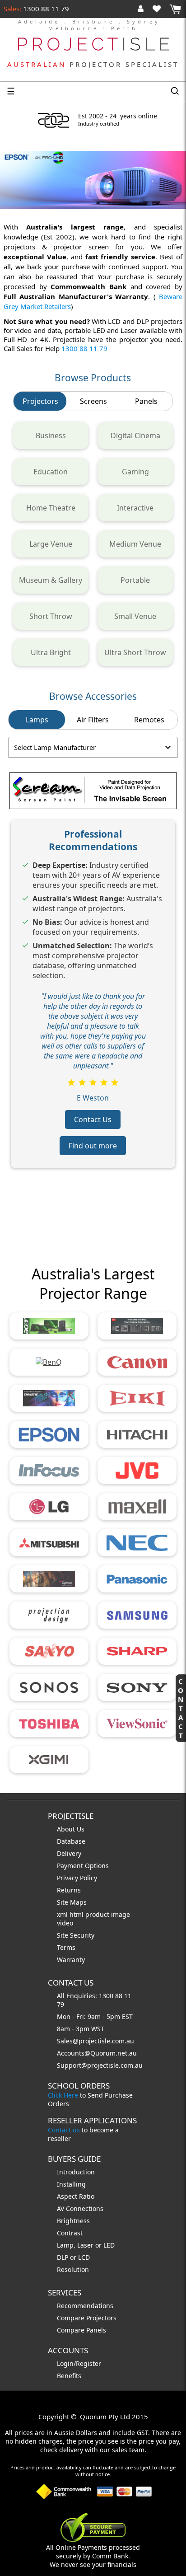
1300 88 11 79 (45, 9)
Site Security (76, 1935)
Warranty (71, 1960)
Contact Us (93, 1119)
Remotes (149, 720)
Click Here (63, 2095)
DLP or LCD (73, 2257)
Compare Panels (81, 2330)
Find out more (93, 1146)
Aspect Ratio (76, 2196)
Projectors (40, 401)
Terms (66, 1947)
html (77, 1914)
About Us (71, 1829)
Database (71, 1841)
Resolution (73, 2269)
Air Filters (93, 720)
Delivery (69, 1853)
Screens (93, 401)
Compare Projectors (87, 2318)
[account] (142, 9)
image (121, 1914)
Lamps (37, 720)
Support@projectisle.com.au (100, 2065)
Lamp (65, 2245)
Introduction (76, 2172)
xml (63, 1914)
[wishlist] (160, 9)
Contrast (70, 2233)
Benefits (69, 2376)
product (98, 1914)
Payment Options (83, 1866)
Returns (69, 1890)
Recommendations (85, 2306)
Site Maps (72, 1902)
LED (109, 2245)
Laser (85, 2245)
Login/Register (79, 2363)
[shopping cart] (175, 9)
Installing (71, 2184)
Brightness (73, 2221)
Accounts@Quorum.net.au (97, 2053)
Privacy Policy (77, 1878)
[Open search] (175, 91)
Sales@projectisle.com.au (95, 2041)
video (65, 1923)
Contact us (64, 2130)
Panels (146, 401)
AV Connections (80, 2208)
